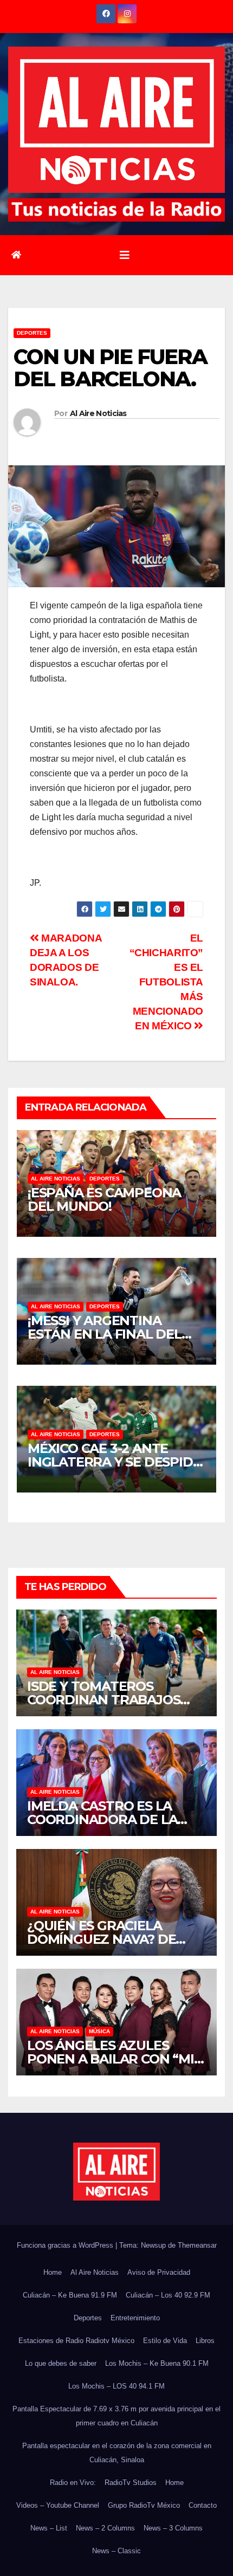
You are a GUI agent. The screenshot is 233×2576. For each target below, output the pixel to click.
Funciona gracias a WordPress (66, 2245)
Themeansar (197, 2245)
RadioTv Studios (131, 2483)
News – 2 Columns (105, 2528)
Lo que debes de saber (61, 2363)
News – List (49, 2528)
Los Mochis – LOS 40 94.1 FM (116, 2386)
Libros (205, 2341)
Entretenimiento (135, 2318)
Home (53, 2272)
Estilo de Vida (165, 2341)
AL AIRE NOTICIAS (56, 1179)
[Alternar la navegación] (125, 255)
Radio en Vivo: (73, 2483)
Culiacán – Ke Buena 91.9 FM (70, 2295)
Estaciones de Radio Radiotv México (76, 2341)
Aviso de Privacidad (159, 2272)
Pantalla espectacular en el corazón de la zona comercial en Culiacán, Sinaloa (117, 2453)
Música (99, 2031)
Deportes (32, 333)
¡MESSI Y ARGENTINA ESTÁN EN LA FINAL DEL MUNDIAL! (105, 1334)
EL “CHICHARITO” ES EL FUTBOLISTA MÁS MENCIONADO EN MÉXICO (166, 982)
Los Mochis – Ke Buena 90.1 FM (157, 2363)
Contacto (203, 2505)
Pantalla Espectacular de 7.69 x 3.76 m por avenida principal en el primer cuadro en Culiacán (116, 2416)
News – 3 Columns (173, 2528)
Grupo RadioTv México (144, 2505)
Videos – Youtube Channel (58, 2505)
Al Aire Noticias (98, 413)
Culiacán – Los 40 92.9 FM (168, 2295)
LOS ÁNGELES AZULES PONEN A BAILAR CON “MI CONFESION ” (111, 2059)
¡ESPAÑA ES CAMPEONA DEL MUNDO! (104, 1199)
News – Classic (116, 2551)
